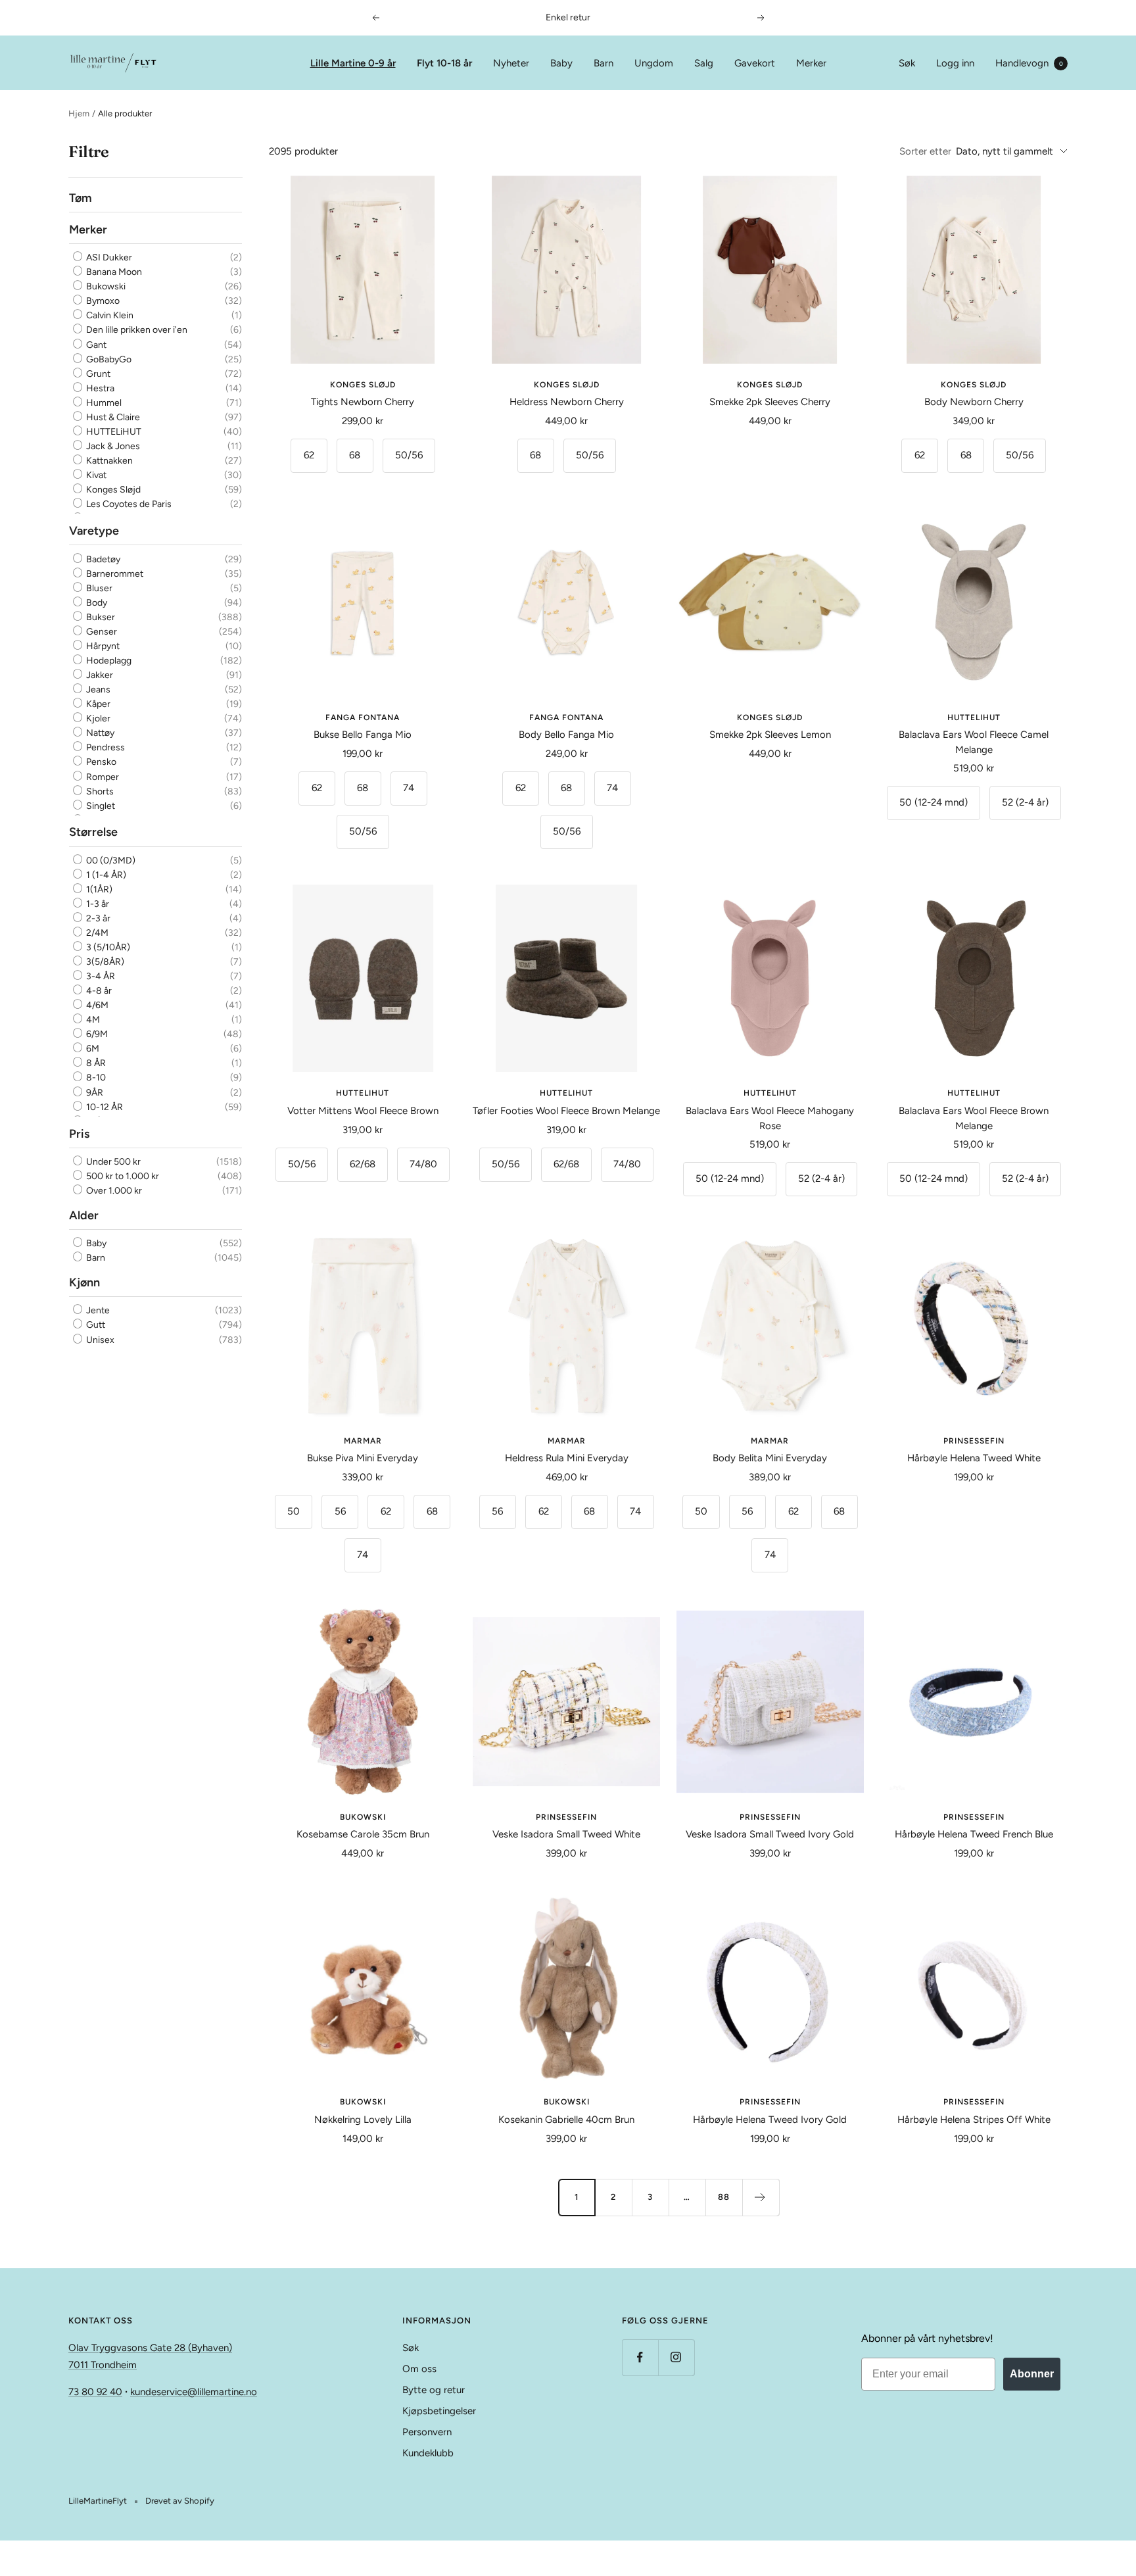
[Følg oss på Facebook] (640, 2357)
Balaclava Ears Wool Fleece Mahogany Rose (770, 1118)
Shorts (99, 791)
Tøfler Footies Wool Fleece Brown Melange (566, 1111)
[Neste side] (761, 2197)
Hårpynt (102, 646)
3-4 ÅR (100, 976)
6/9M (96, 1035)
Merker (811, 63)
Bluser (98, 588)
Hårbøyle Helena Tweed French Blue (974, 1834)
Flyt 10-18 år (444, 63)
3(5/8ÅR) (104, 962)
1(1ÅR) (98, 889)
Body (96, 603)
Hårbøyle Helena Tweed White (974, 1458)
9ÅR (94, 1093)
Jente (97, 1311)
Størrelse (93, 833)
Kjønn (84, 1282)
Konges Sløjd (112, 490)
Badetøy (102, 559)
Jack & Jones (112, 446)
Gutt (95, 1325)
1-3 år (97, 904)
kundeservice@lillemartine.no (194, 2392)
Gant (95, 345)
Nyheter (511, 63)
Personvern (427, 2432)
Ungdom (654, 63)
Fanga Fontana (363, 717)
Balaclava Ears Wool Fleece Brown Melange (974, 1118)
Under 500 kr (112, 1162)
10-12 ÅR (104, 1107)
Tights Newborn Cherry (363, 402)
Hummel (103, 403)
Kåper (97, 704)
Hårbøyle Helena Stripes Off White (974, 2120)
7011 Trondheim (103, 2365)
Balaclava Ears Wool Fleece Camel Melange (974, 742)
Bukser (100, 617)
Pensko (100, 763)
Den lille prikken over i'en (136, 330)
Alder (84, 1215)
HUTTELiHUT (113, 432)
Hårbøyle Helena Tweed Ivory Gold (770, 2120)
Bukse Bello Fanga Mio (363, 735)
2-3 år (97, 918)
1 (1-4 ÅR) (105, 875)
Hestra (99, 388)
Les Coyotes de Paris (128, 505)
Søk (907, 63)
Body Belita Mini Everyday (770, 1458)
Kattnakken (108, 461)
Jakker (99, 675)
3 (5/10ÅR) (107, 947)
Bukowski (105, 287)
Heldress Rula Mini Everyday (567, 1458)
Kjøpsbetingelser (439, 2411)
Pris (79, 1134)
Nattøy (99, 733)
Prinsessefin (974, 1441)
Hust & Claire (112, 417)
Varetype (94, 531)
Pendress (105, 747)
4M (92, 1020)
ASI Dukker (108, 257)
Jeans (97, 690)
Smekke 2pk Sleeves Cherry (770, 402)
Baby (561, 63)
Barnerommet (114, 574)
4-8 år (98, 991)
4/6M (96, 1005)
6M (92, 1049)
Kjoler (97, 718)
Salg (704, 63)
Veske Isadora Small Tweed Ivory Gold (770, 1834)
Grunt (97, 374)
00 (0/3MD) (110, 861)
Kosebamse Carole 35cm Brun (363, 1834)
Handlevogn (1029, 63)
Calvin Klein (109, 316)
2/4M (96, 933)
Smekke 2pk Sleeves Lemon (770, 735)
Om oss (419, 2369)
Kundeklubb (428, 2453)
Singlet (100, 806)
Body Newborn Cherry (974, 402)
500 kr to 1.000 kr (122, 1176)
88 (724, 2197)
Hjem (79, 113)
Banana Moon (113, 273)
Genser (101, 632)
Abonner (1032, 2374)
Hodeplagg (108, 661)
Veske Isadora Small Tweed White (566, 1834)
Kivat (95, 475)
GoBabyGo (108, 359)
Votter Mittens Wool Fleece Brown (363, 1111)
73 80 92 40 (95, 2392)
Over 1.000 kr (113, 1191)
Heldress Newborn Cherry (567, 402)
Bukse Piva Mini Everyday (363, 1458)
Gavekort (755, 63)
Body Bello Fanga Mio (566, 735)
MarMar (363, 1441)
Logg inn (955, 63)
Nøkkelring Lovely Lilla (363, 2120)
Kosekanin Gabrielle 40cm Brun (566, 2120)
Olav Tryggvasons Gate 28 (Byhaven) (150, 2348)
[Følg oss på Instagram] (676, 2357)
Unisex (99, 1340)
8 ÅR (95, 1064)
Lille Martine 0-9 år (353, 63)
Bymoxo (102, 302)
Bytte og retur (434, 2390)
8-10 (95, 1078)
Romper (102, 777)
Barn (603, 63)
